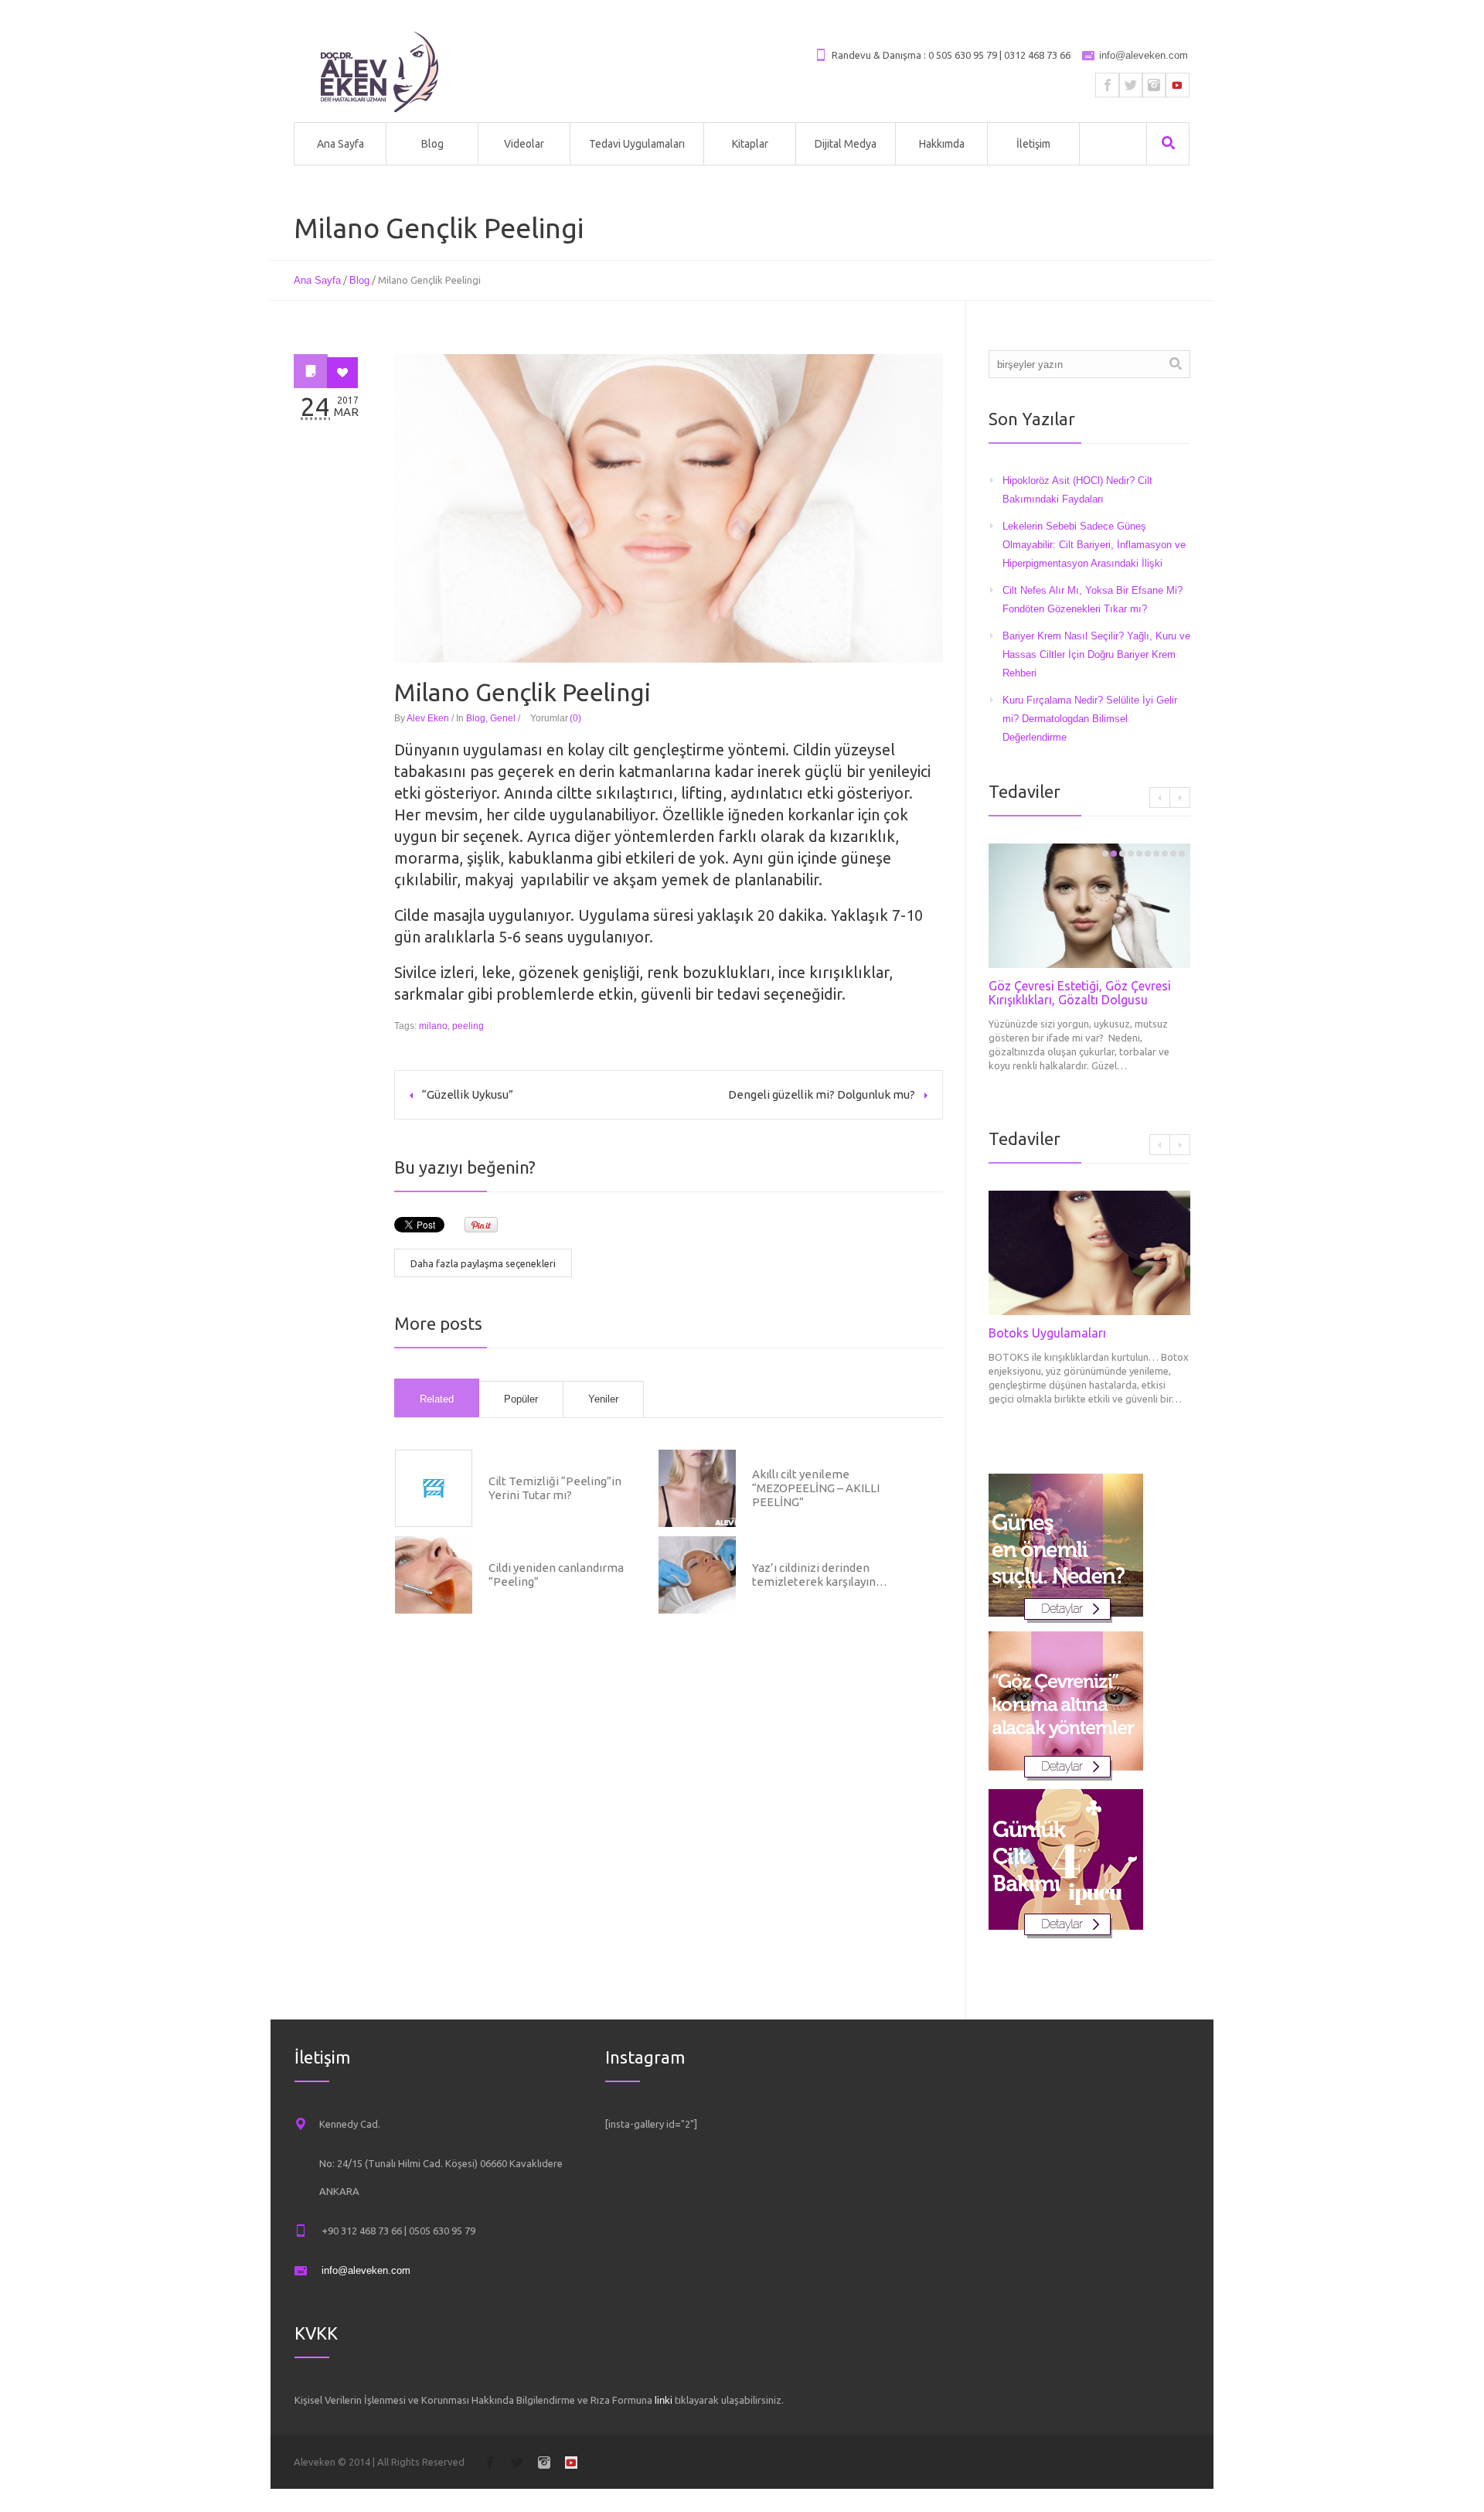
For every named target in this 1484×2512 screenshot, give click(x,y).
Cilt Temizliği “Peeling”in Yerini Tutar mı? (555, 1488)
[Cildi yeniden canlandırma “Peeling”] (434, 1575)
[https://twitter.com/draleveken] (1131, 85)
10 (1182, 854)
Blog (359, 280)
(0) (575, 718)
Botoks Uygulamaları (1047, 1333)
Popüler (521, 1399)
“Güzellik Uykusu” (468, 1094)
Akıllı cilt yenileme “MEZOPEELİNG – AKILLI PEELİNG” (816, 1488)
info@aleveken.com (1144, 55)
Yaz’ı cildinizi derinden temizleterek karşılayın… (820, 1575)
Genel (503, 718)
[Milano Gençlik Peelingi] (669, 508)
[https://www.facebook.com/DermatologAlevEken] (1108, 85)
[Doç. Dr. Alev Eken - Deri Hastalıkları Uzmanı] (380, 72)
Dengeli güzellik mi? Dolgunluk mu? (822, 1094)
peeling (468, 1026)
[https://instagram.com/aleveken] (1154, 85)
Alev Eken (428, 718)
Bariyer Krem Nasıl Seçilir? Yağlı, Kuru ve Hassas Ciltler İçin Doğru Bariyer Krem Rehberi (1096, 654)
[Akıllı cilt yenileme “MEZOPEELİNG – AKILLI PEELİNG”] (697, 1488)
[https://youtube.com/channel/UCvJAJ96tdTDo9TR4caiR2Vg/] (1177, 85)
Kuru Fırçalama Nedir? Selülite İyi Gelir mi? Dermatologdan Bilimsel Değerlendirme (1090, 719)
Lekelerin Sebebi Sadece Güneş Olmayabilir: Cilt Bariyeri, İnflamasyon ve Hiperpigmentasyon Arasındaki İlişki (1094, 545)
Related (437, 1399)
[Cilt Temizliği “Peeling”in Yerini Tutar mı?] (434, 1488)
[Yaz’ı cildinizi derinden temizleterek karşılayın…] (697, 1575)
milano (433, 1026)
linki (664, 2400)
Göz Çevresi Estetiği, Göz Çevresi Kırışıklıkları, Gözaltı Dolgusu (1080, 993)
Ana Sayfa (317, 280)
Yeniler (603, 1399)
